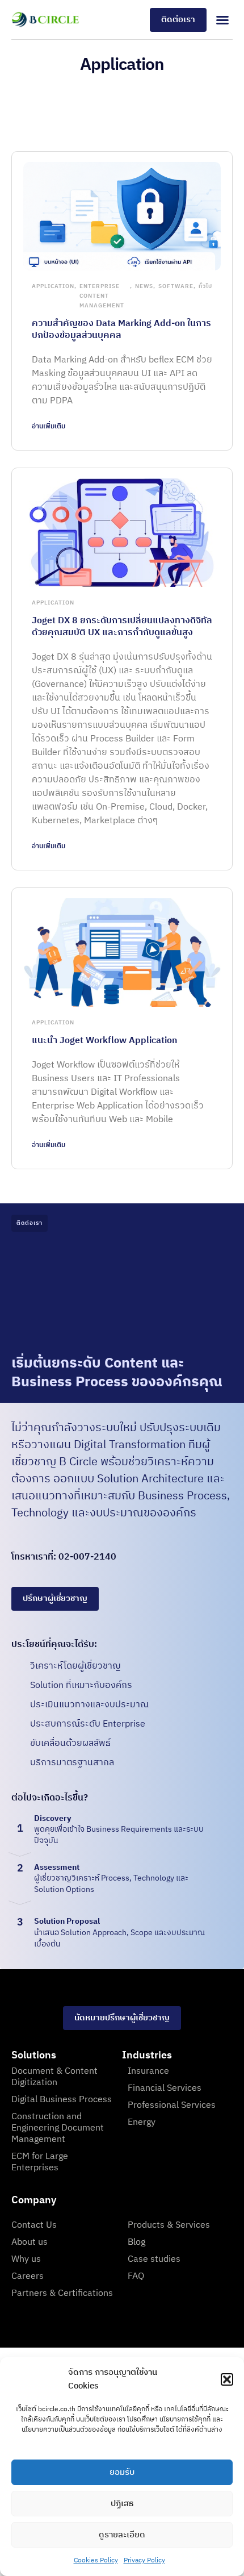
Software (176, 286)
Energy (142, 2122)
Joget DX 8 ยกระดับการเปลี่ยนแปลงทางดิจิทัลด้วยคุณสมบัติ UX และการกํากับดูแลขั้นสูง (122, 627)
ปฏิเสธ (122, 2504)
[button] (227, 2379)
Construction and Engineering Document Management (58, 2128)
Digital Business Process (62, 2100)
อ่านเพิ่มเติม (49, 426)
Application (53, 286)
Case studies (154, 2259)
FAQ (136, 2276)
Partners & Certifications (62, 2293)
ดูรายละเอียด (122, 2535)
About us (30, 2242)
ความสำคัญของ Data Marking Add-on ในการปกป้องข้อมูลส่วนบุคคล (121, 330)
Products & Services (169, 2225)
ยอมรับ (122, 2472)
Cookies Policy (96, 2560)
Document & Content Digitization (54, 2077)
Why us (26, 2259)
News (144, 286)
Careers (28, 2276)
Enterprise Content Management (102, 296)
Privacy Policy (144, 2560)
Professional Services (172, 2105)
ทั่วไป (205, 286)
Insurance (148, 2071)
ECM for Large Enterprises (40, 2162)
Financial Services (165, 2088)
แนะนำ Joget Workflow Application (104, 1041)
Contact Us (34, 2225)
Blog (136, 2242)
